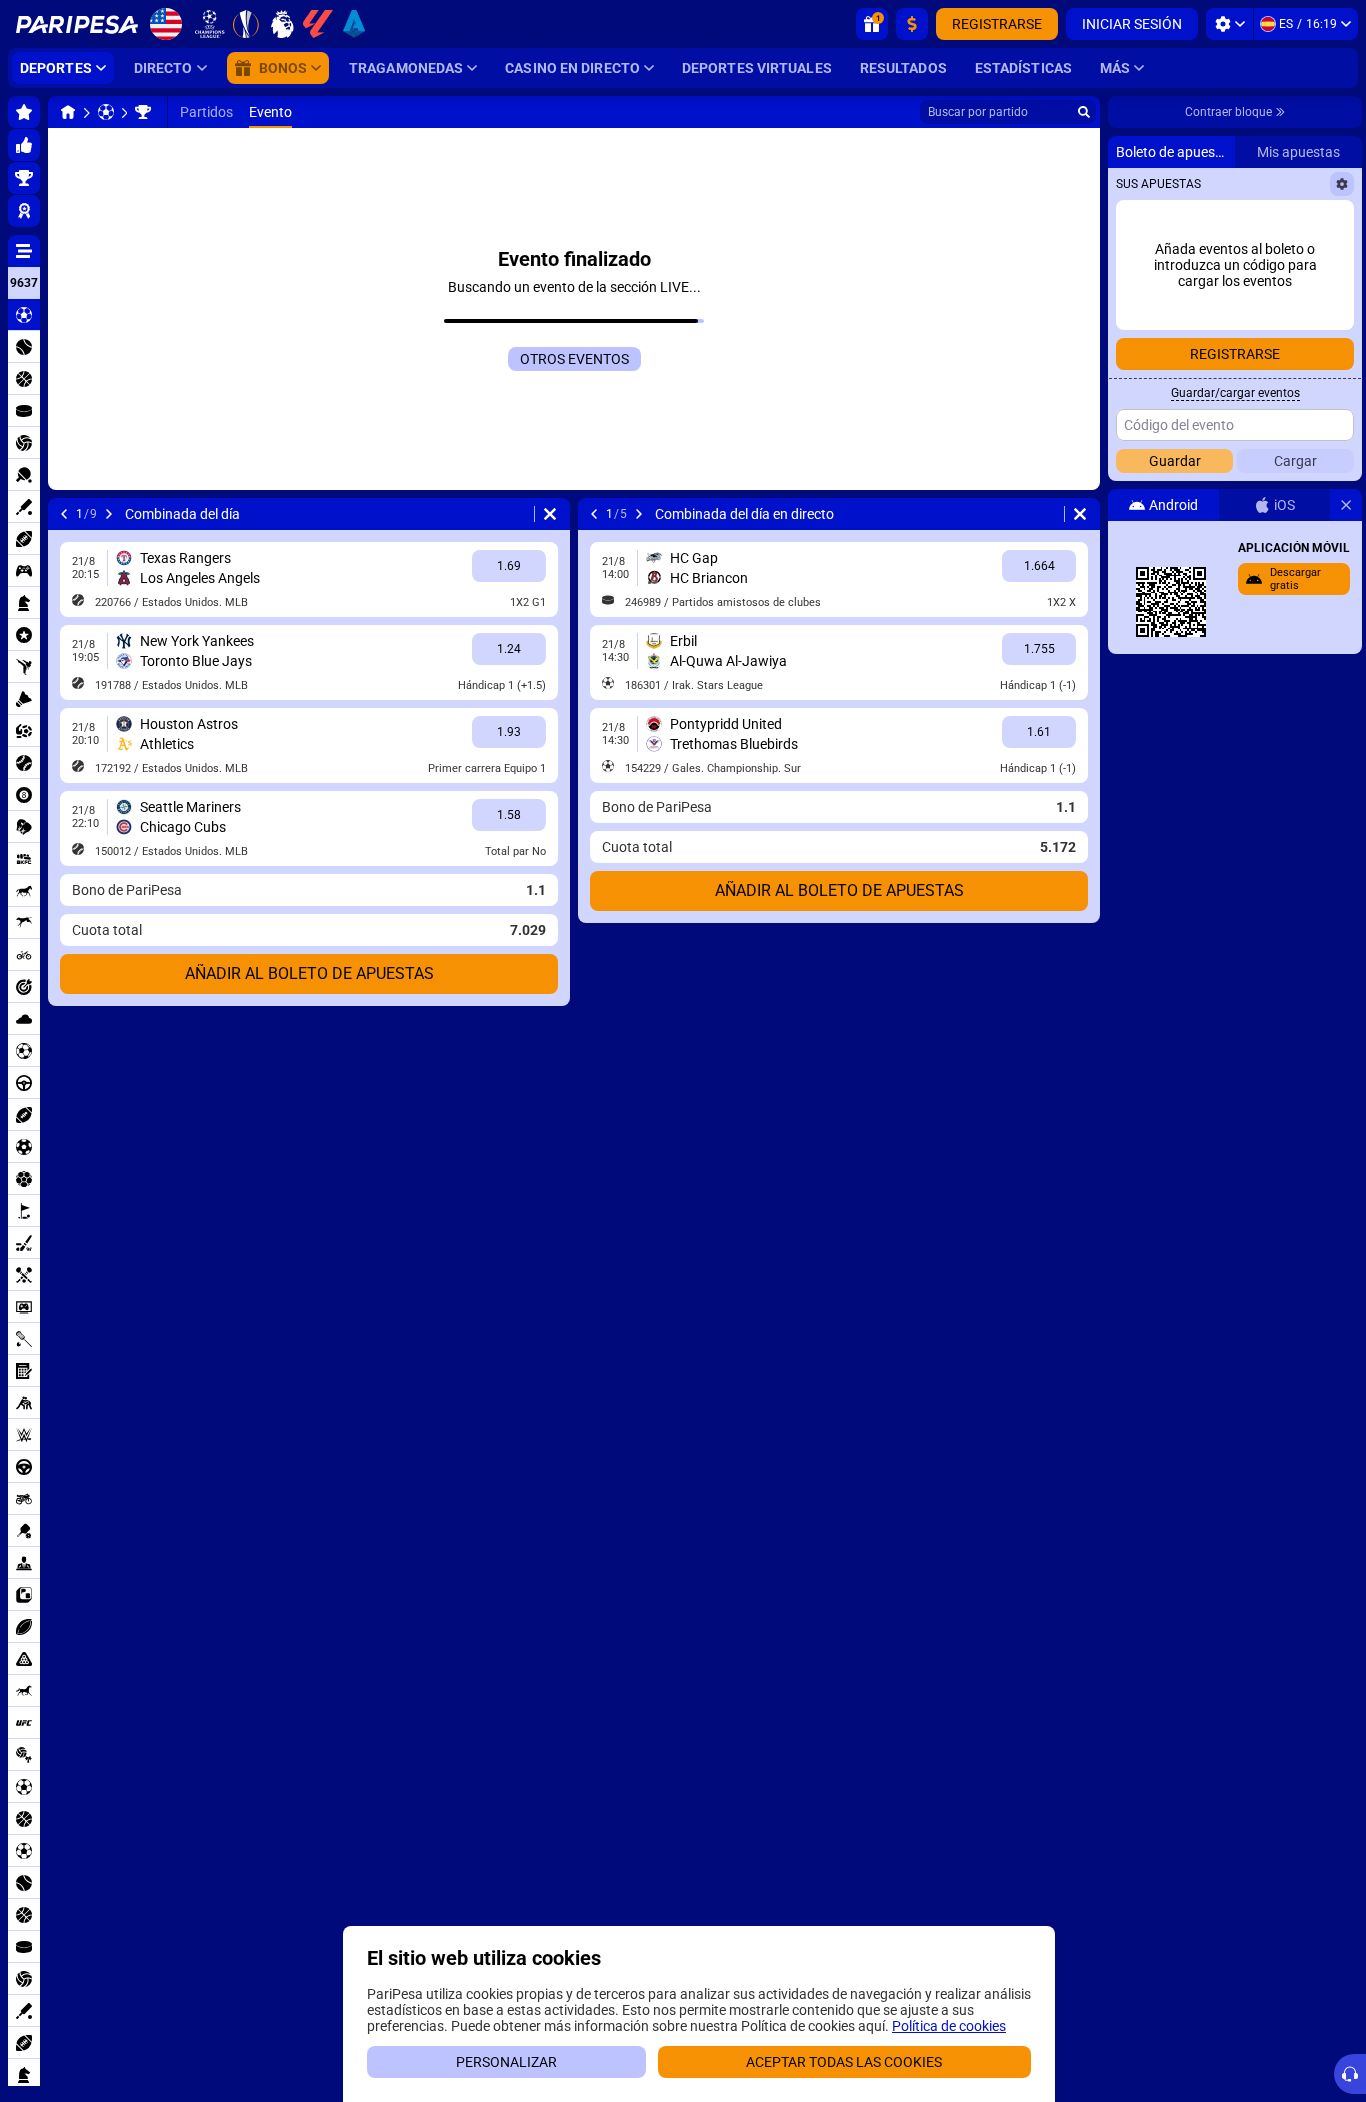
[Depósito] (912, 24)
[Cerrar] (1346, 505)
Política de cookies (949, 2026)
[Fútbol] (106, 112)
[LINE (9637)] (68, 112)
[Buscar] (1084, 112)
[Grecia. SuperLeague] (143, 112)
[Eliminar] (550, 514)
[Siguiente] (109, 514)
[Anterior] (64, 514)
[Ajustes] (1229, 24)
